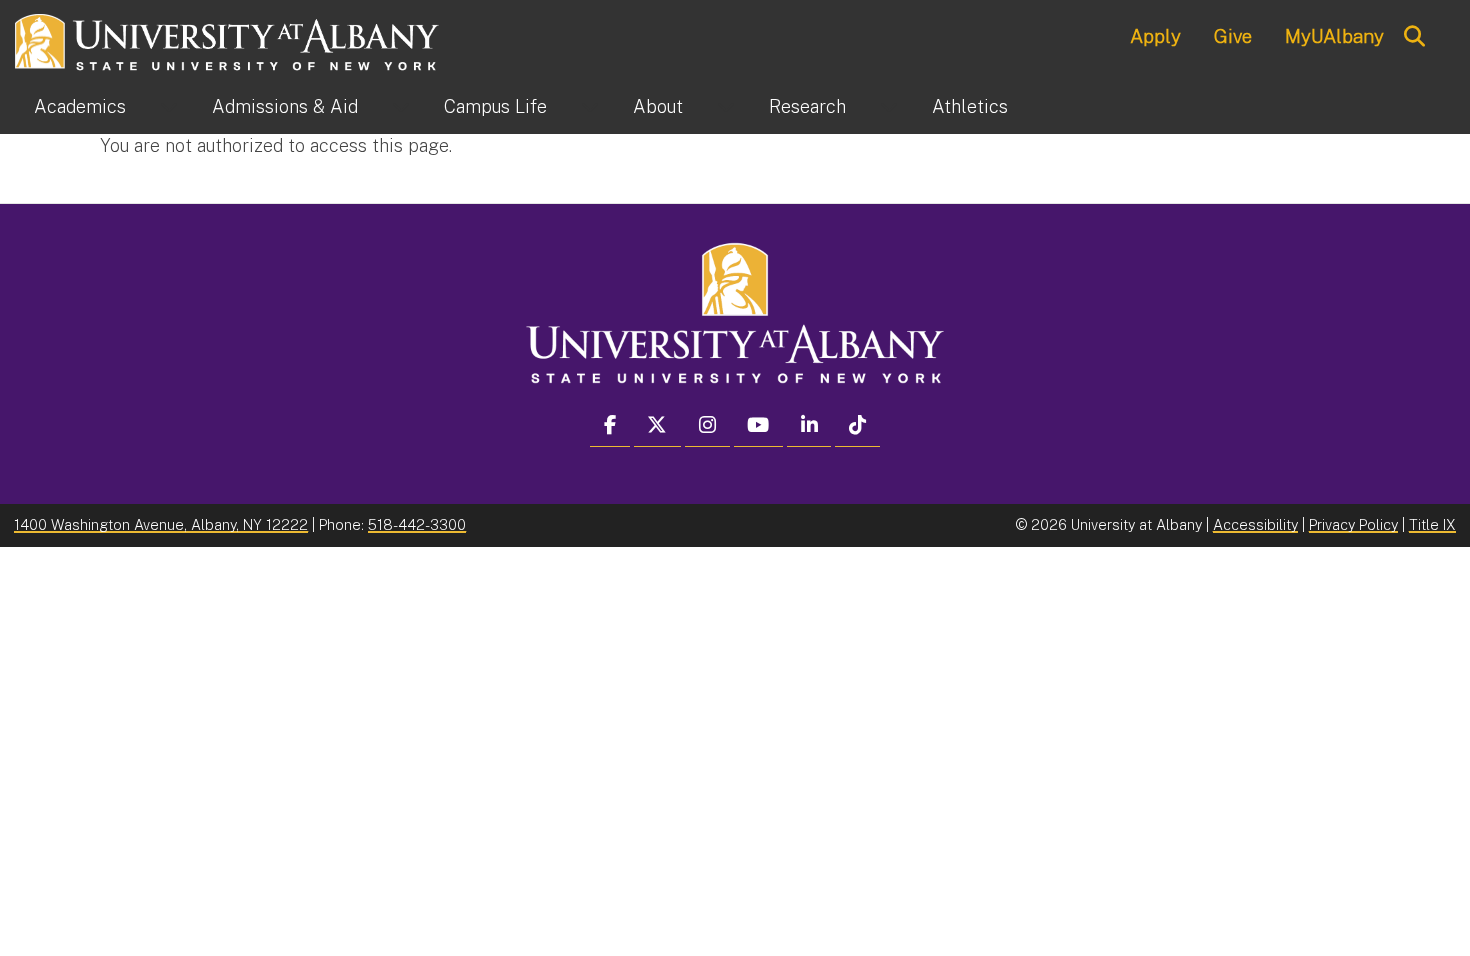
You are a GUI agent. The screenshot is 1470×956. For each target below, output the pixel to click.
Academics (80, 106)
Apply (1155, 36)
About (658, 106)
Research (807, 106)
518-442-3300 (417, 524)
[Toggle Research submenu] (889, 107)
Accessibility (1255, 524)
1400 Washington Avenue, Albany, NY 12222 (161, 524)
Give (1233, 36)
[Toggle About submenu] (726, 107)
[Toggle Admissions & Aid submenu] (401, 107)
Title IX (1432, 524)
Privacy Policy (1353, 524)
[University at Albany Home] (228, 39)
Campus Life (495, 106)
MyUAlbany (1334, 36)
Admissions (285, 106)
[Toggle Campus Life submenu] (590, 107)
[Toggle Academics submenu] (169, 107)
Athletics (970, 106)
